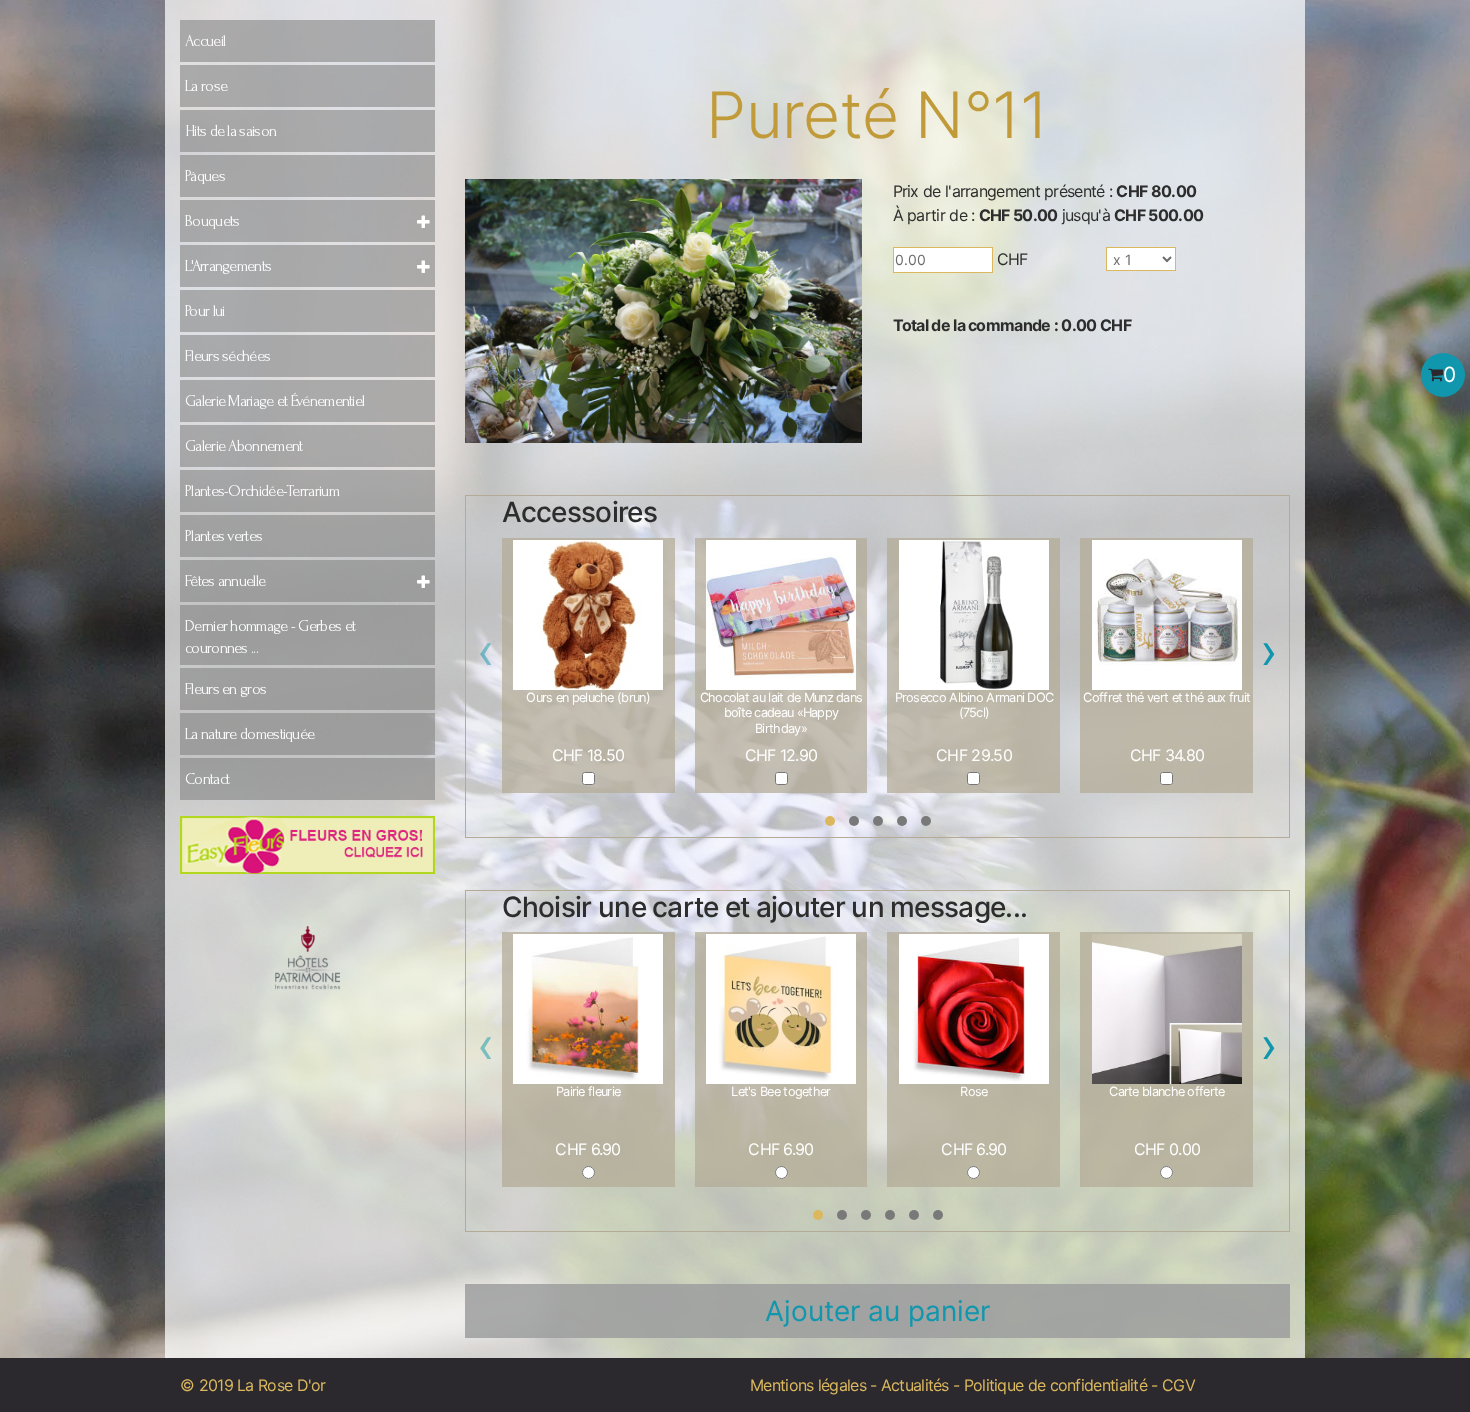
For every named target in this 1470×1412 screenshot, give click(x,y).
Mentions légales (808, 1385)
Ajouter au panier (877, 1311)
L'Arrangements (228, 266)
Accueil (205, 41)
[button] (830, 821)
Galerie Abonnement (243, 446)
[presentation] (486, 657)
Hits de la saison (230, 131)
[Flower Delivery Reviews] (307, 971)
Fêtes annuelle (225, 581)
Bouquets (212, 221)
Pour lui (204, 311)
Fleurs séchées (227, 356)
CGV (1178, 1385)
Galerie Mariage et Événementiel (274, 401)
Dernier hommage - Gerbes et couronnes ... (270, 637)
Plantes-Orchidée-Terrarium (262, 491)
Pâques (205, 176)
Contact (207, 779)
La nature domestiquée (249, 734)
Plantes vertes (223, 536)
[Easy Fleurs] (307, 844)
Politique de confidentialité (1055, 1385)
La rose (206, 86)
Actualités (915, 1385)
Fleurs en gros (225, 689)
